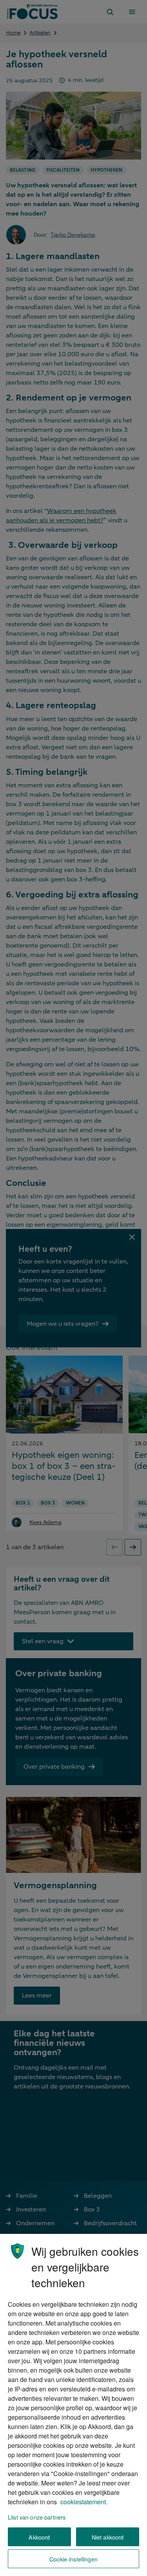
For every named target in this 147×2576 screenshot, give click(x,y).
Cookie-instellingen (73, 2559)
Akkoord (39, 2537)
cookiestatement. (84, 2502)
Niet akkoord (108, 2537)
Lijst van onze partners (37, 2517)
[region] (73, 2405)
